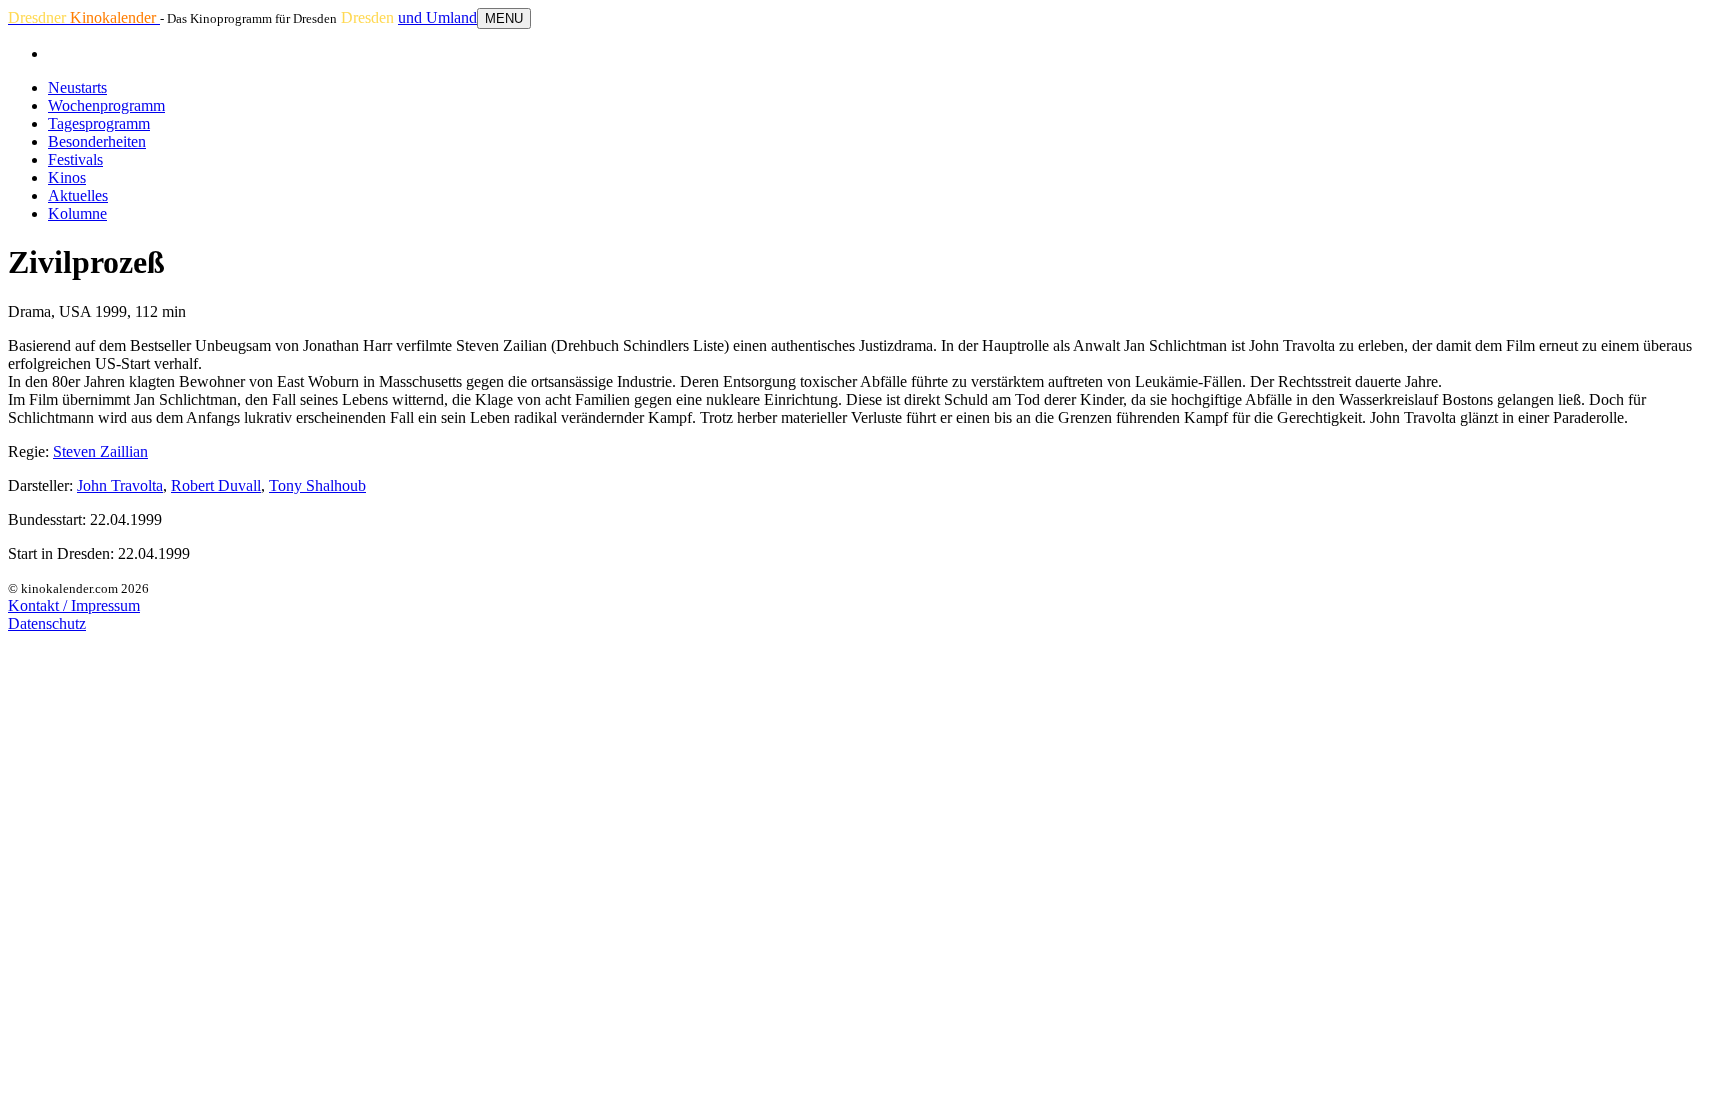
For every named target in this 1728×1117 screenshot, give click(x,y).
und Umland (437, 17)
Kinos (67, 177)
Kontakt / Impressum (74, 605)
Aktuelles (78, 195)
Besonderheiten (97, 141)
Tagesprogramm (99, 123)
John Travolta (120, 485)
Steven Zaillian (100, 451)
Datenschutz (47, 623)
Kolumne (77, 213)
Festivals (75, 159)
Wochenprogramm (106, 105)
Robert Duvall (216, 485)
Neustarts (77, 87)
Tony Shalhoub (317, 485)
